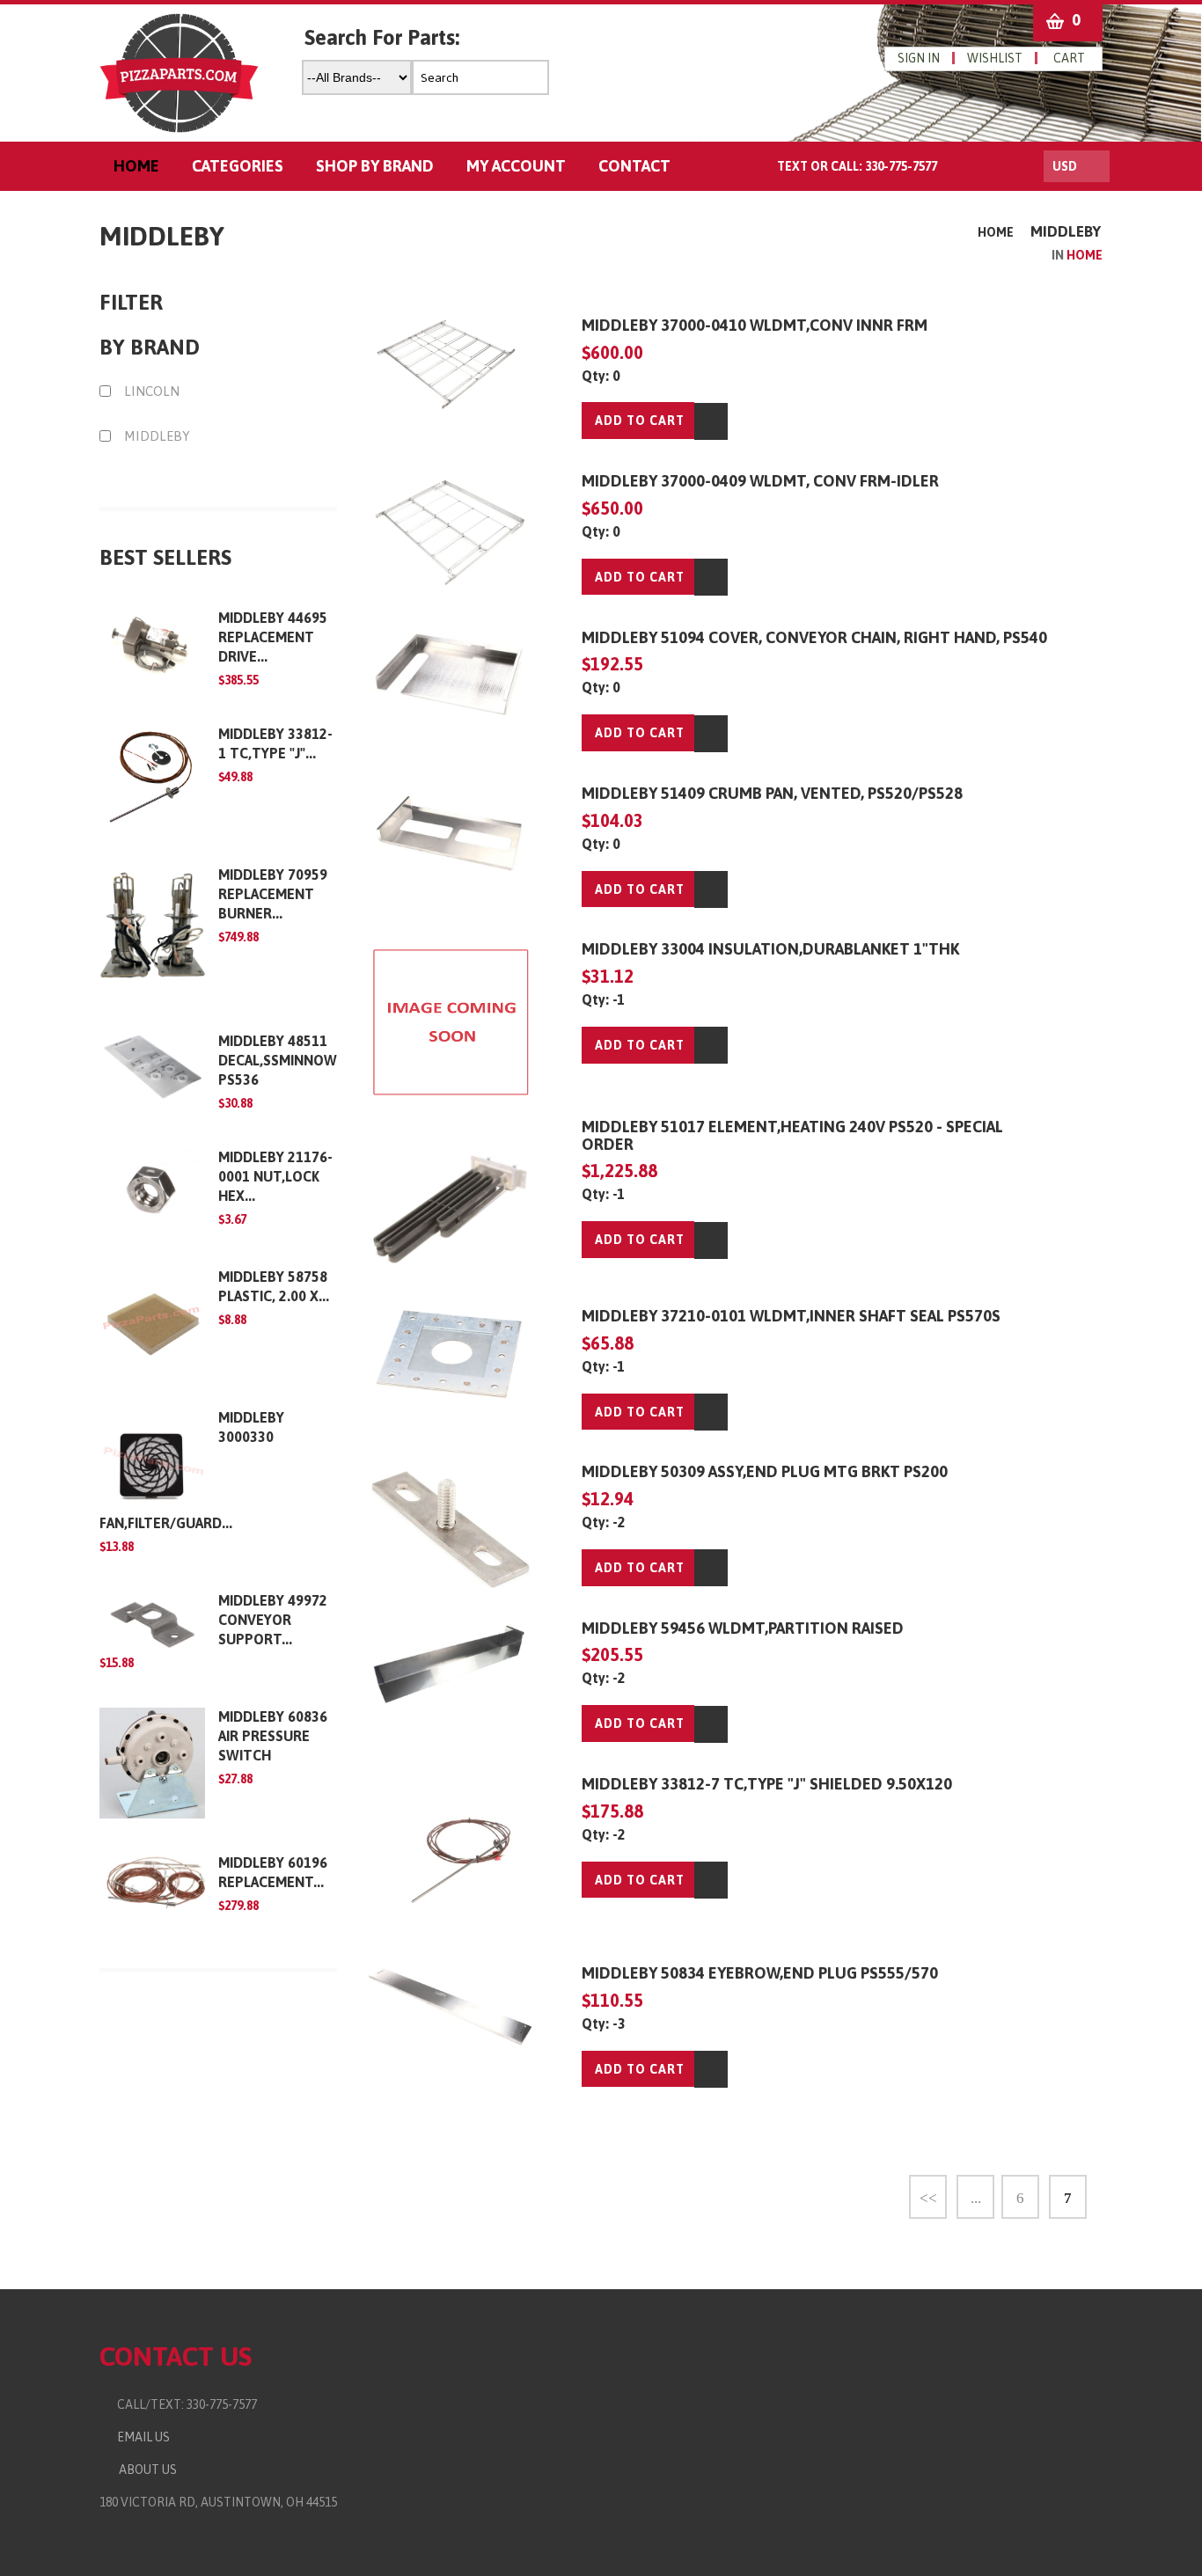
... (976, 2198)
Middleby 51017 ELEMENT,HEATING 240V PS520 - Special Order (792, 1135)
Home (996, 232)
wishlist (995, 58)
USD (1065, 166)
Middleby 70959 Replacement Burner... (273, 894)
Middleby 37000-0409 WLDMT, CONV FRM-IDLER (760, 481)
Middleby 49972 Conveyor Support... (273, 1620)
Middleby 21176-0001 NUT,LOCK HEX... (275, 1176)
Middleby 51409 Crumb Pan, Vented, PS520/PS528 (772, 793)
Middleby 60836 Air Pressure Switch (273, 1736)
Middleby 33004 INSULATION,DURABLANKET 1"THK (770, 949)
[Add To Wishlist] (711, 421)
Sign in (919, 58)
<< (928, 2198)
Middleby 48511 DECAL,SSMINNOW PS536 (278, 1060)
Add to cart (640, 421)
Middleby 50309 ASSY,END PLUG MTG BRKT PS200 (765, 1471)
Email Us (139, 2437)
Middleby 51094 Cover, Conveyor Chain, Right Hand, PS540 (814, 637)
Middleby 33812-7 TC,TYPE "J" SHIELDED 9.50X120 (767, 1784)
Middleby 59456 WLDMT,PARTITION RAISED (743, 1628)
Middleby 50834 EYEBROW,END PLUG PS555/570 (760, 1973)
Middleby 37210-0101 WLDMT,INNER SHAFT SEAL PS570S (791, 1316)
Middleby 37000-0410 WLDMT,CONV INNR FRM (755, 325)
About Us (145, 2470)
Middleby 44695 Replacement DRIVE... (273, 637)
